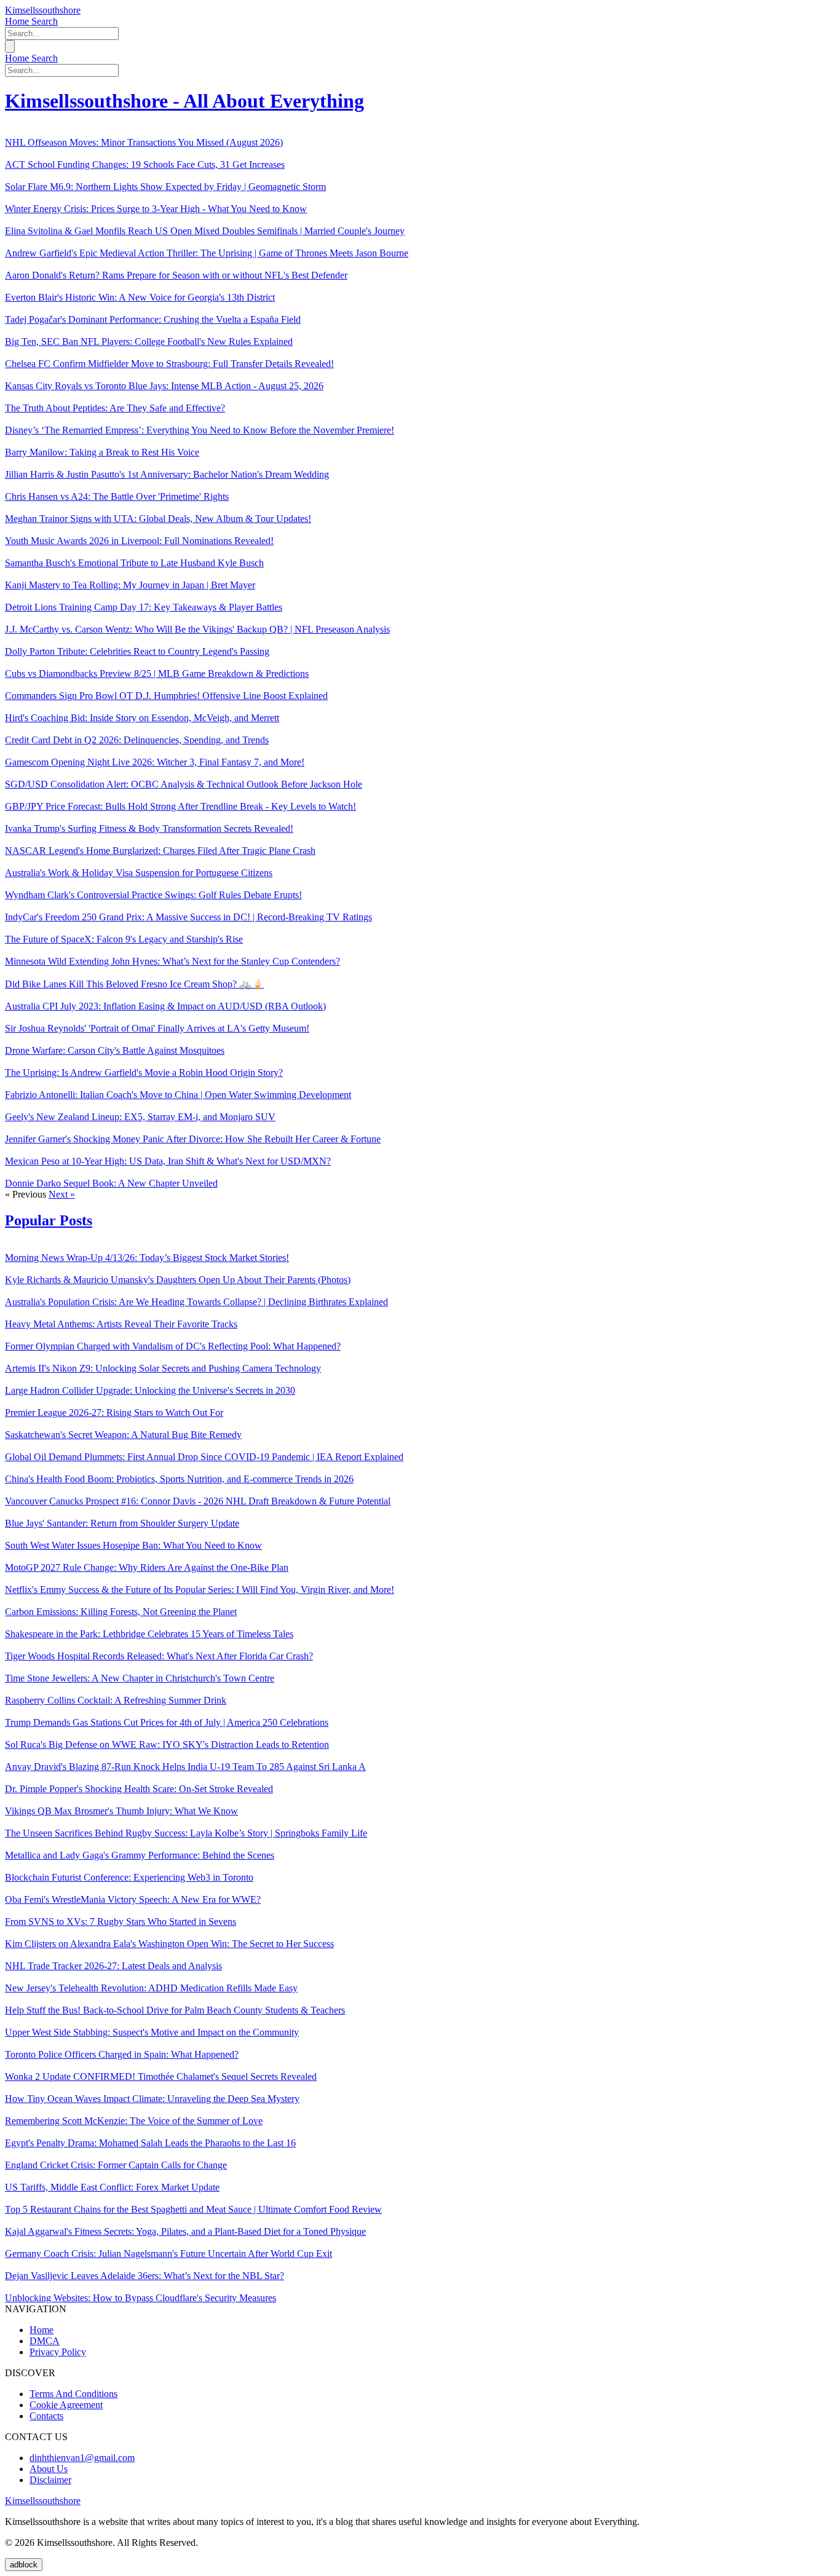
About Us (49, 2469)
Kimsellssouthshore (43, 10)
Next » (62, 1194)
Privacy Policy (58, 2352)
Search (45, 21)
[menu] (10, 46)
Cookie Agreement (66, 2405)
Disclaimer (50, 2480)
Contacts (46, 2416)
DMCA (45, 2341)
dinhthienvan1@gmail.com (82, 2458)
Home (18, 21)
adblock (24, 2565)
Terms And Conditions (73, 2394)
